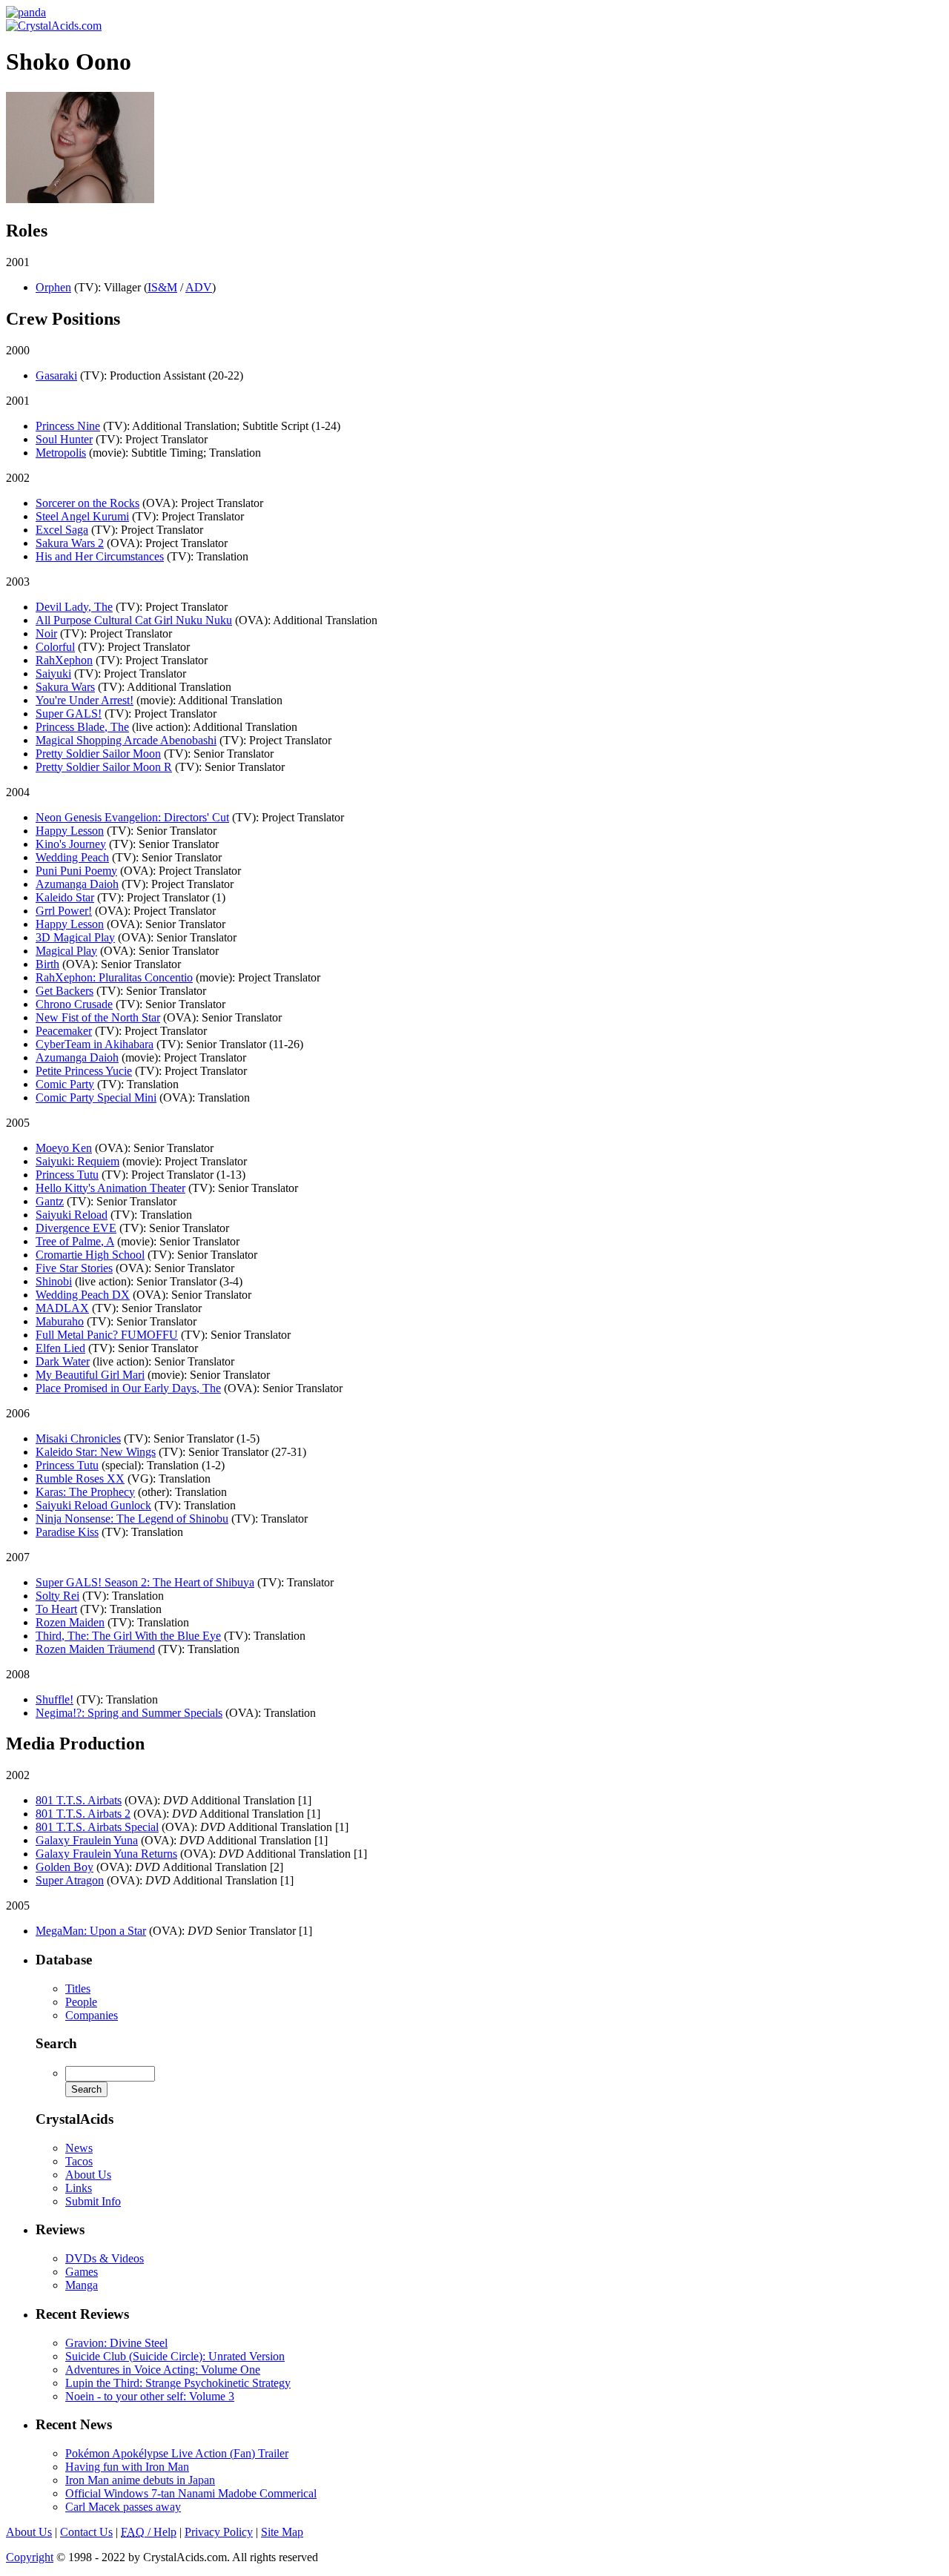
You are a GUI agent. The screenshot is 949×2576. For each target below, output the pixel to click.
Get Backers (65, 991)
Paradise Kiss (67, 1532)
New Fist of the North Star (98, 1017)
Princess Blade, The (82, 727)
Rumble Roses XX (80, 1479)
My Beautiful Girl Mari (90, 1375)
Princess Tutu (67, 1175)
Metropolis (61, 453)
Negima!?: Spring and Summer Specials (129, 1713)
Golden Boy (65, 1867)
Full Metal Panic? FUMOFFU (107, 1335)
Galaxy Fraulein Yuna (87, 1840)
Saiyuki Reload (72, 1215)
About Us (88, 2175)
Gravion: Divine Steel (116, 2343)
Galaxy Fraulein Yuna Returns (106, 1854)
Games (82, 2272)
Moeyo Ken (64, 1148)
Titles (78, 1989)
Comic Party (65, 1084)
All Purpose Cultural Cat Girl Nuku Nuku (134, 620)
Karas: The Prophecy (85, 1492)
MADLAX (62, 1308)
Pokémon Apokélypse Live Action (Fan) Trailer (177, 2453)
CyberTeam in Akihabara (95, 1044)
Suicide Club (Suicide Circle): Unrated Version (175, 2356)
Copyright (30, 2557)
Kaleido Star (65, 897)
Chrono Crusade (74, 1004)
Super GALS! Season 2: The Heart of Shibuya (145, 1582)
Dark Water (63, 1361)
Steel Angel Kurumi (82, 516)
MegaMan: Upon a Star (91, 1931)
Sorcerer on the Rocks (87, 503)
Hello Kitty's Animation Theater (110, 1188)
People (81, 2002)
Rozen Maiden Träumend (95, 1649)
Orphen (53, 287)
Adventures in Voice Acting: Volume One (163, 2370)
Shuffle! (54, 1699)
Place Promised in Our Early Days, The (128, 1388)
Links (79, 2188)
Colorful (55, 647)
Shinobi (54, 1281)
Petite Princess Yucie (84, 1071)
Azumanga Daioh (77, 884)
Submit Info (93, 2201)
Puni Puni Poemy (76, 871)
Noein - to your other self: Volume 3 (150, 2396)
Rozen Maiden (70, 1622)
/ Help (149, 2532)
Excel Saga (62, 530)
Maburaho (60, 1321)
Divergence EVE (76, 1228)
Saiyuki (53, 673)
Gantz (50, 1201)
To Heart (56, 1609)
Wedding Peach (72, 857)
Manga (82, 2285)
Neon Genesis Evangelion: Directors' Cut (132, 817)
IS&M (162, 287)
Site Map (282, 2532)
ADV (199, 287)
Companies (92, 2015)
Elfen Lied (60, 1348)
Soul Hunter (64, 439)
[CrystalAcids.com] (26, 12)
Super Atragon (70, 1880)
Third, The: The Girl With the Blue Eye (128, 1636)
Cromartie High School (90, 1255)
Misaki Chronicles (78, 1438)
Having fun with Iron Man (127, 2467)
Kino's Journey (71, 844)
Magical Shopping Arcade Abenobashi (126, 740)
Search (56, 2043)
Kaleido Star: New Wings (96, 1452)
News (79, 2148)
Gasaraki (56, 375)
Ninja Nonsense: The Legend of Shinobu (132, 1519)
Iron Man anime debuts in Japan (140, 2480)
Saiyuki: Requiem (77, 1161)
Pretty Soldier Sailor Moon (98, 754)
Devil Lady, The (74, 607)
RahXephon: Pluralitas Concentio (114, 977)
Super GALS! (69, 713)
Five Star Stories (74, 1268)
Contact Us (86, 2532)
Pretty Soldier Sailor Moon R (104, 767)
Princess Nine (68, 426)
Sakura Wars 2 (70, 543)
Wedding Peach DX (83, 1295)
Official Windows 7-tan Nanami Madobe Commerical (191, 2493)
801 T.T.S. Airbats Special (97, 1827)
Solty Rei (57, 1596)
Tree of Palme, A (75, 1241)
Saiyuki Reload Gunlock (93, 1505)
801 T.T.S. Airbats (79, 1800)
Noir (46, 633)
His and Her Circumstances (100, 556)
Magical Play (66, 951)
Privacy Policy (219, 2532)
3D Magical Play (75, 937)
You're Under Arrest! (85, 700)
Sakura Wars (65, 687)
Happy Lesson (70, 831)
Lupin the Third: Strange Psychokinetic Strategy (178, 2383)
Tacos (79, 2161)
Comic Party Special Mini (96, 1097)
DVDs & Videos (105, 2258)
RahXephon (64, 660)
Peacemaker (64, 1031)
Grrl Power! (64, 911)
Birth (47, 964)
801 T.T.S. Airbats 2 (83, 1814)
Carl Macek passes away (123, 2507)
